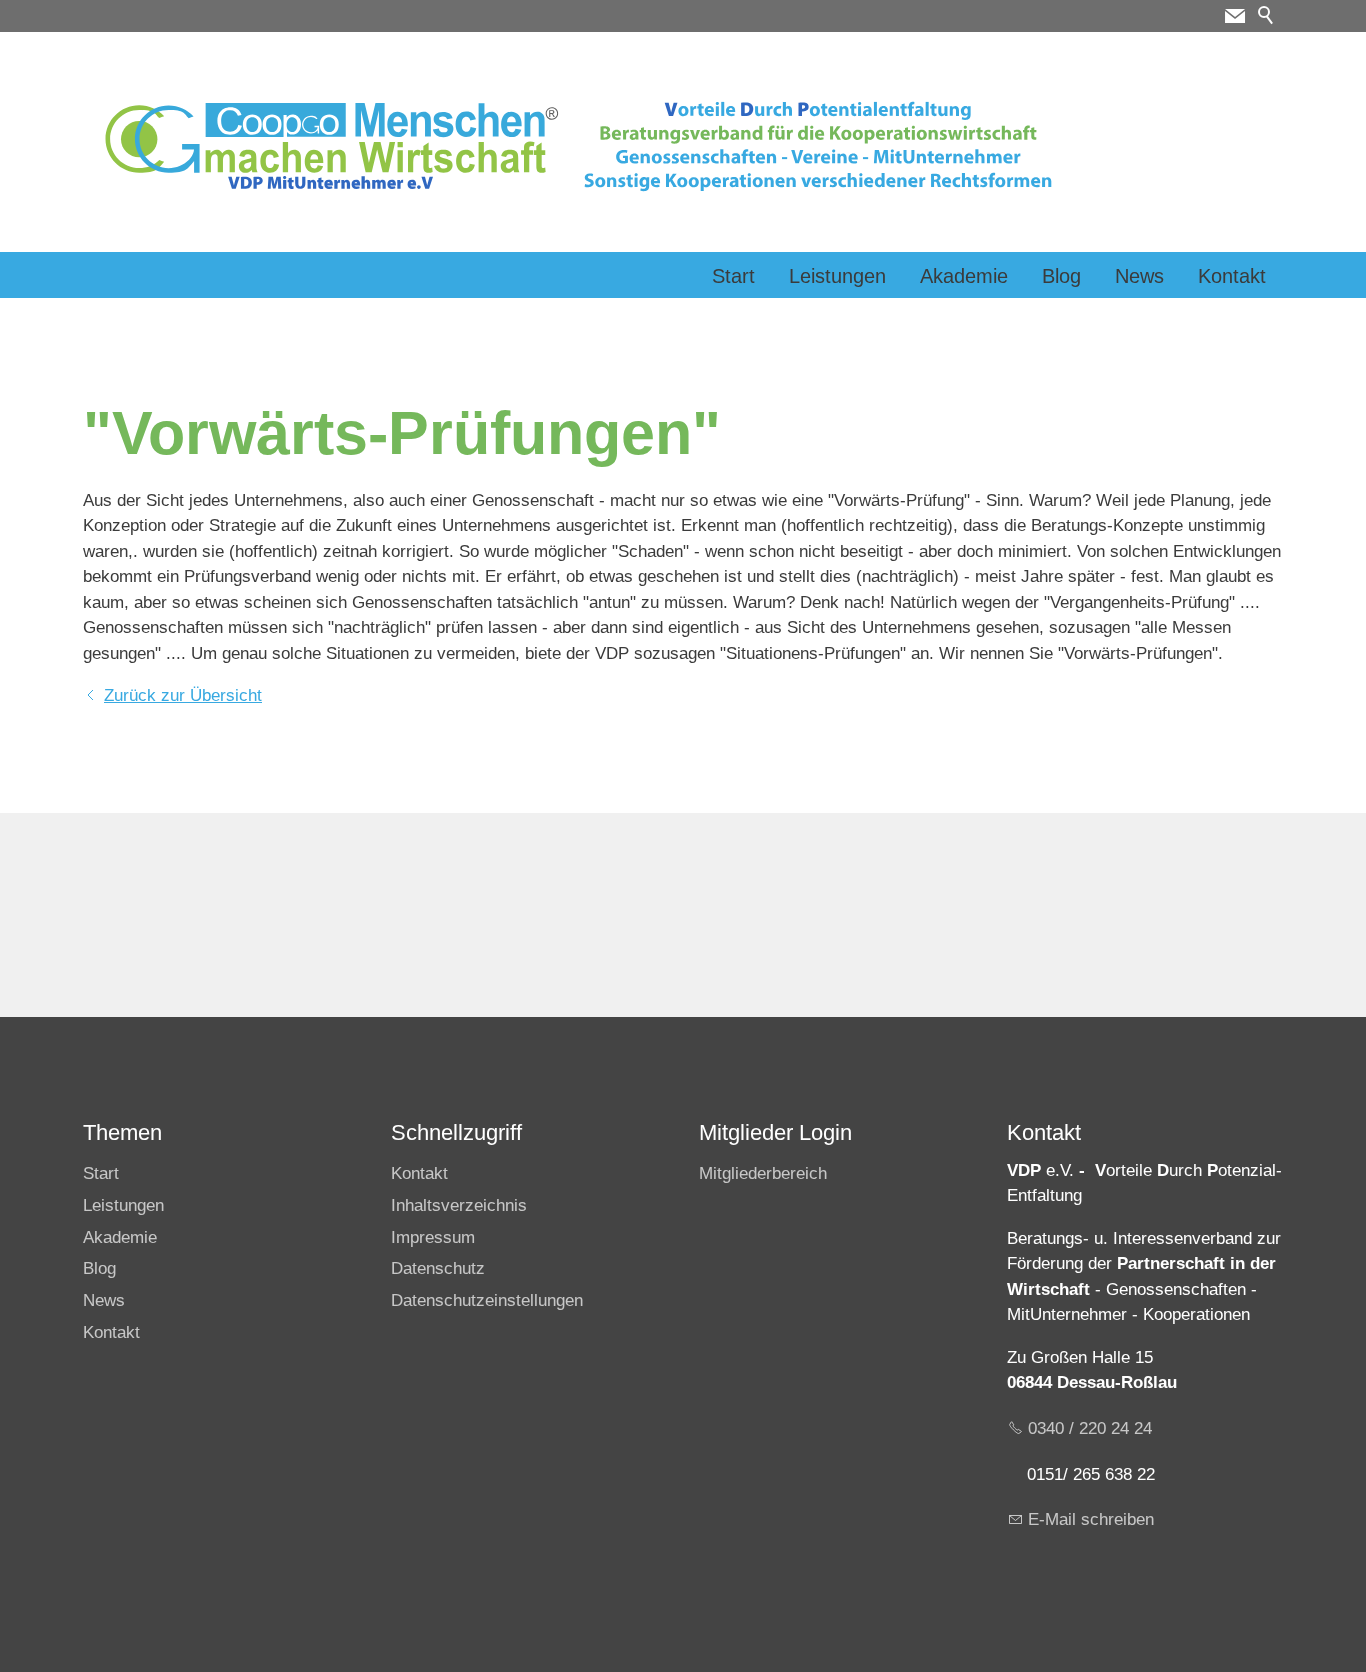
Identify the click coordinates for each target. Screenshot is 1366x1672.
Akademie (964, 276)
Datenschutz (438, 1268)
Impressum (433, 1237)
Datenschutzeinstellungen (487, 1300)
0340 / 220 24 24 (1090, 1428)
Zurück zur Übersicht (183, 695)
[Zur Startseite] (581, 146)
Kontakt (1232, 276)
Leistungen (837, 276)
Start (733, 276)
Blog (1061, 276)
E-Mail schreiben (1091, 1519)
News (1139, 276)
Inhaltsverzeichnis (459, 1205)
